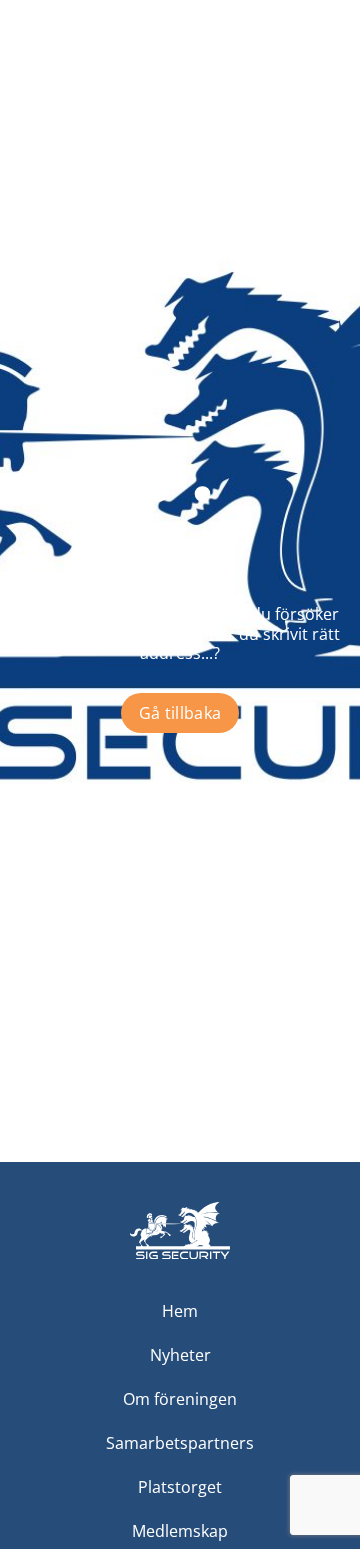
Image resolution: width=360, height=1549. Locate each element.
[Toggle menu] (326, 66)
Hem (180, 1311)
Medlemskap (180, 1531)
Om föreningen (180, 1399)
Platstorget (180, 1487)
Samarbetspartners (180, 1443)
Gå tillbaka (180, 713)
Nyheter (180, 1355)
